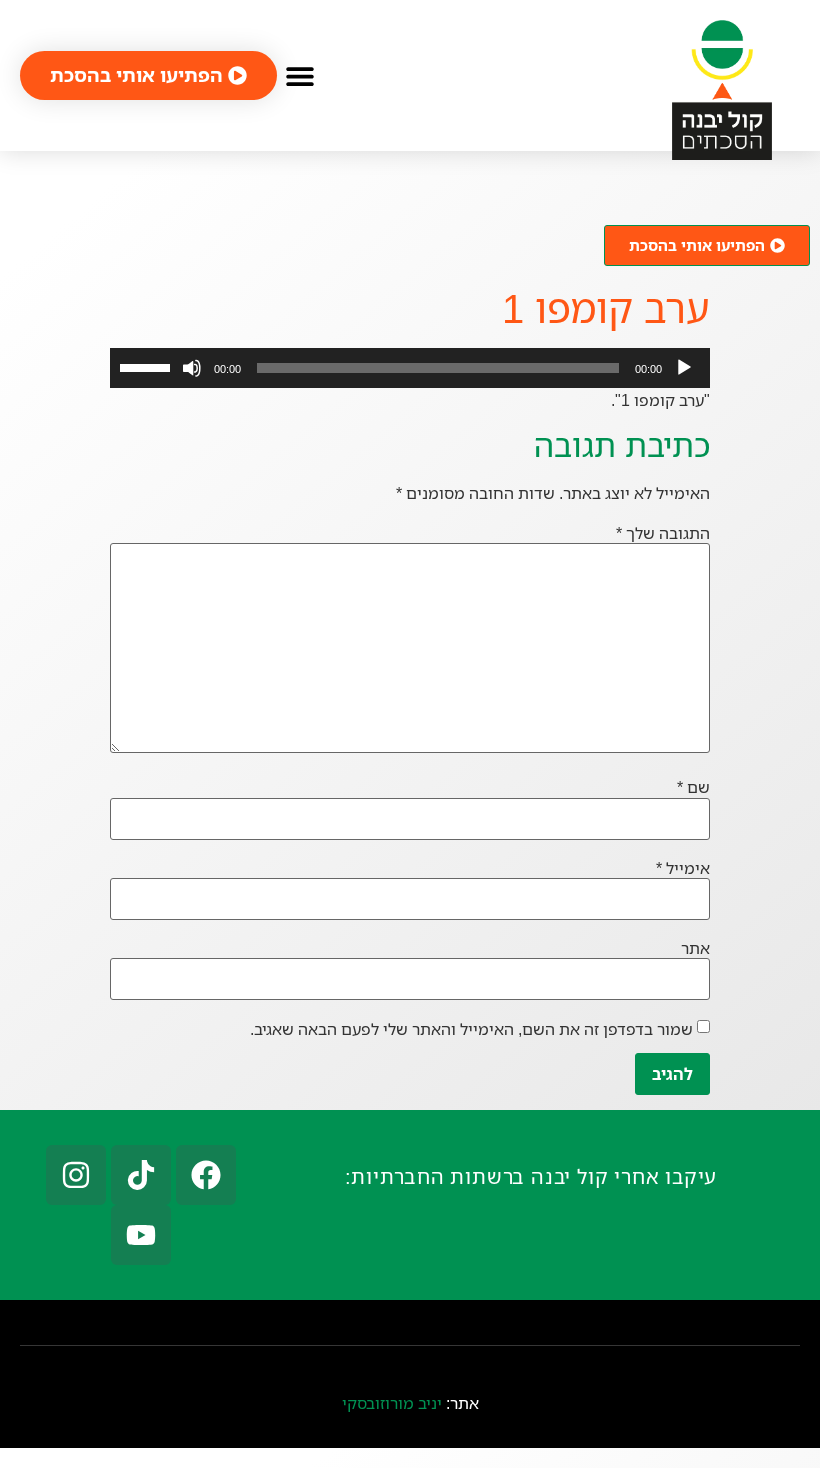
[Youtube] (141, 1235)
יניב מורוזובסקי (392, 1403)
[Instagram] (76, 1175)
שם (693, 787)
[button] (299, 75)
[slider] (148, 366)
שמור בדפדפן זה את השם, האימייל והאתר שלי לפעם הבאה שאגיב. (471, 1029)
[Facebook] (206, 1175)
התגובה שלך (663, 533)
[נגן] (684, 368)
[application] (410, 368)
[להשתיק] (192, 368)
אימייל (683, 868)
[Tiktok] (141, 1175)
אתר (695, 948)
